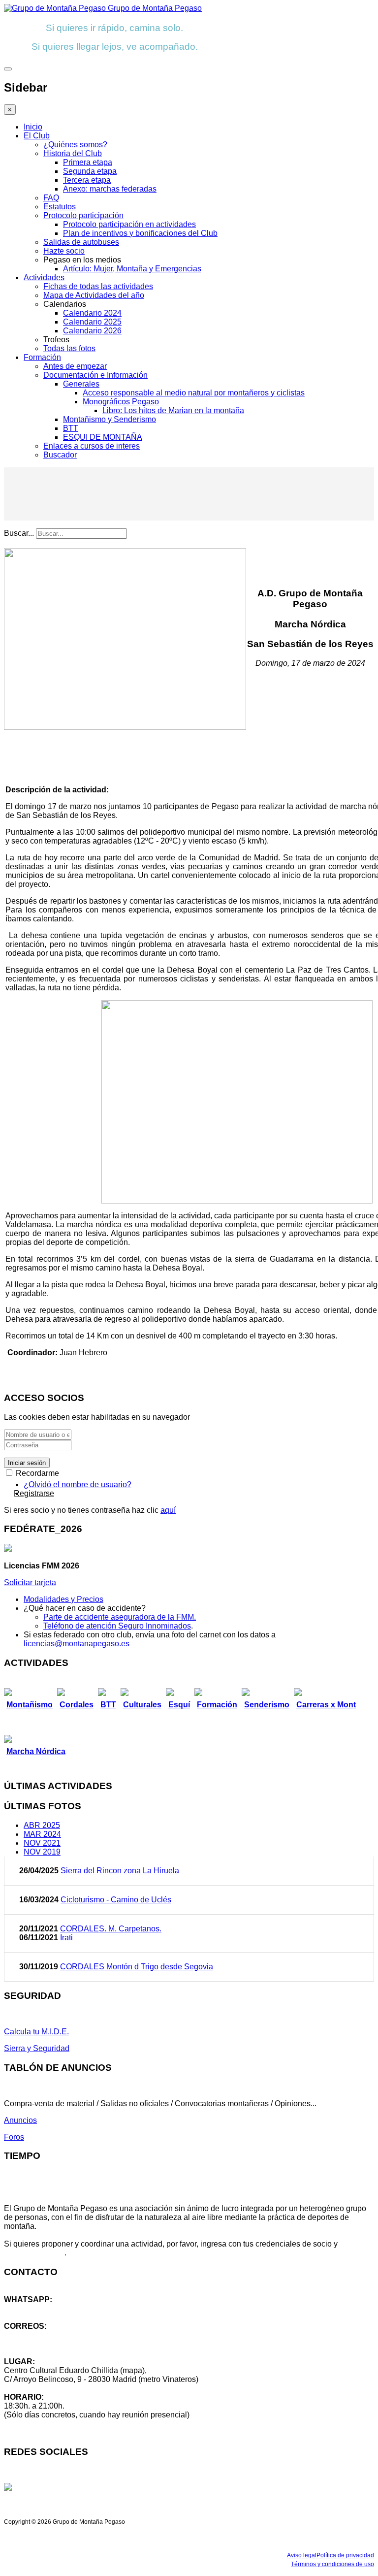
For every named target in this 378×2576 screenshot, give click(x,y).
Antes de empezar (75, 366)
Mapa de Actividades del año (94, 295)
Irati (66, 1938)
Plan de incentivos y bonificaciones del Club (140, 233)
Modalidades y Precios (63, 1599)
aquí (168, 1510)
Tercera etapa (87, 180)
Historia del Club (73, 153)
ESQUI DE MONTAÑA (103, 437)
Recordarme (36, 1473)
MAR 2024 (42, 1834)
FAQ (51, 198)
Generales (81, 384)
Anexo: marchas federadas (110, 189)
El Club (37, 136)
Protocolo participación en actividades (129, 224)
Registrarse (34, 1493)
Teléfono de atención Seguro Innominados (117, 1626)
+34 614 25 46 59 (34, 2308)
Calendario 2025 (92, 322)
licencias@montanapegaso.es (77, 1644)
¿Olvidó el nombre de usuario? (78, 1484)
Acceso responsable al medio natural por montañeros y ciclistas (194, 393)
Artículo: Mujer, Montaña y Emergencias (132, 269)
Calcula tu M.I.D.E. (36, 2032)
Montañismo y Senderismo (110, 419)
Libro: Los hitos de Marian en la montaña (173, 410)
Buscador (60, 455)
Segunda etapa (90, 171)
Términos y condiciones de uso (332, 2564)
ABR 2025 (42, 1825)
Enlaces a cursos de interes (92, 446)
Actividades (44, 277)
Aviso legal (302, 2555)
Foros (14, 2137)
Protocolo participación (83, 215)
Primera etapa (88, 162)
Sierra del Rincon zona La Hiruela (120, 1871)
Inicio (33, 127)
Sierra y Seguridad (37, 2048)
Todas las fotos (69, 348)
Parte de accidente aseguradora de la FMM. (120, 1617)
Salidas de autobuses (81, 242)
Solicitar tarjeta (30, 1582)
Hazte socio (64, 251)
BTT (71, 428)
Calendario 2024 (92, 313)
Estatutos (60, 207)
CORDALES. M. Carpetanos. (111, 1929)
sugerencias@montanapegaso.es (63, 2344)
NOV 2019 (42, 1852)
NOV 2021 (42, 1843)
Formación (42, 357)
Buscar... (19, 533)
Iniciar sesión (27, 1463)
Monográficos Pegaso (121, 402)
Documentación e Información (95, 375)
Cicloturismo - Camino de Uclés (116, 1900)
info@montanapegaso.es (48, 2335)
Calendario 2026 (92, 331)
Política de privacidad (345, 2555)
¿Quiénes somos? (75, 145)
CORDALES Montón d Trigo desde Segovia (137, 1967)
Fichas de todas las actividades (98, 286)
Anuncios (20, 2120)
